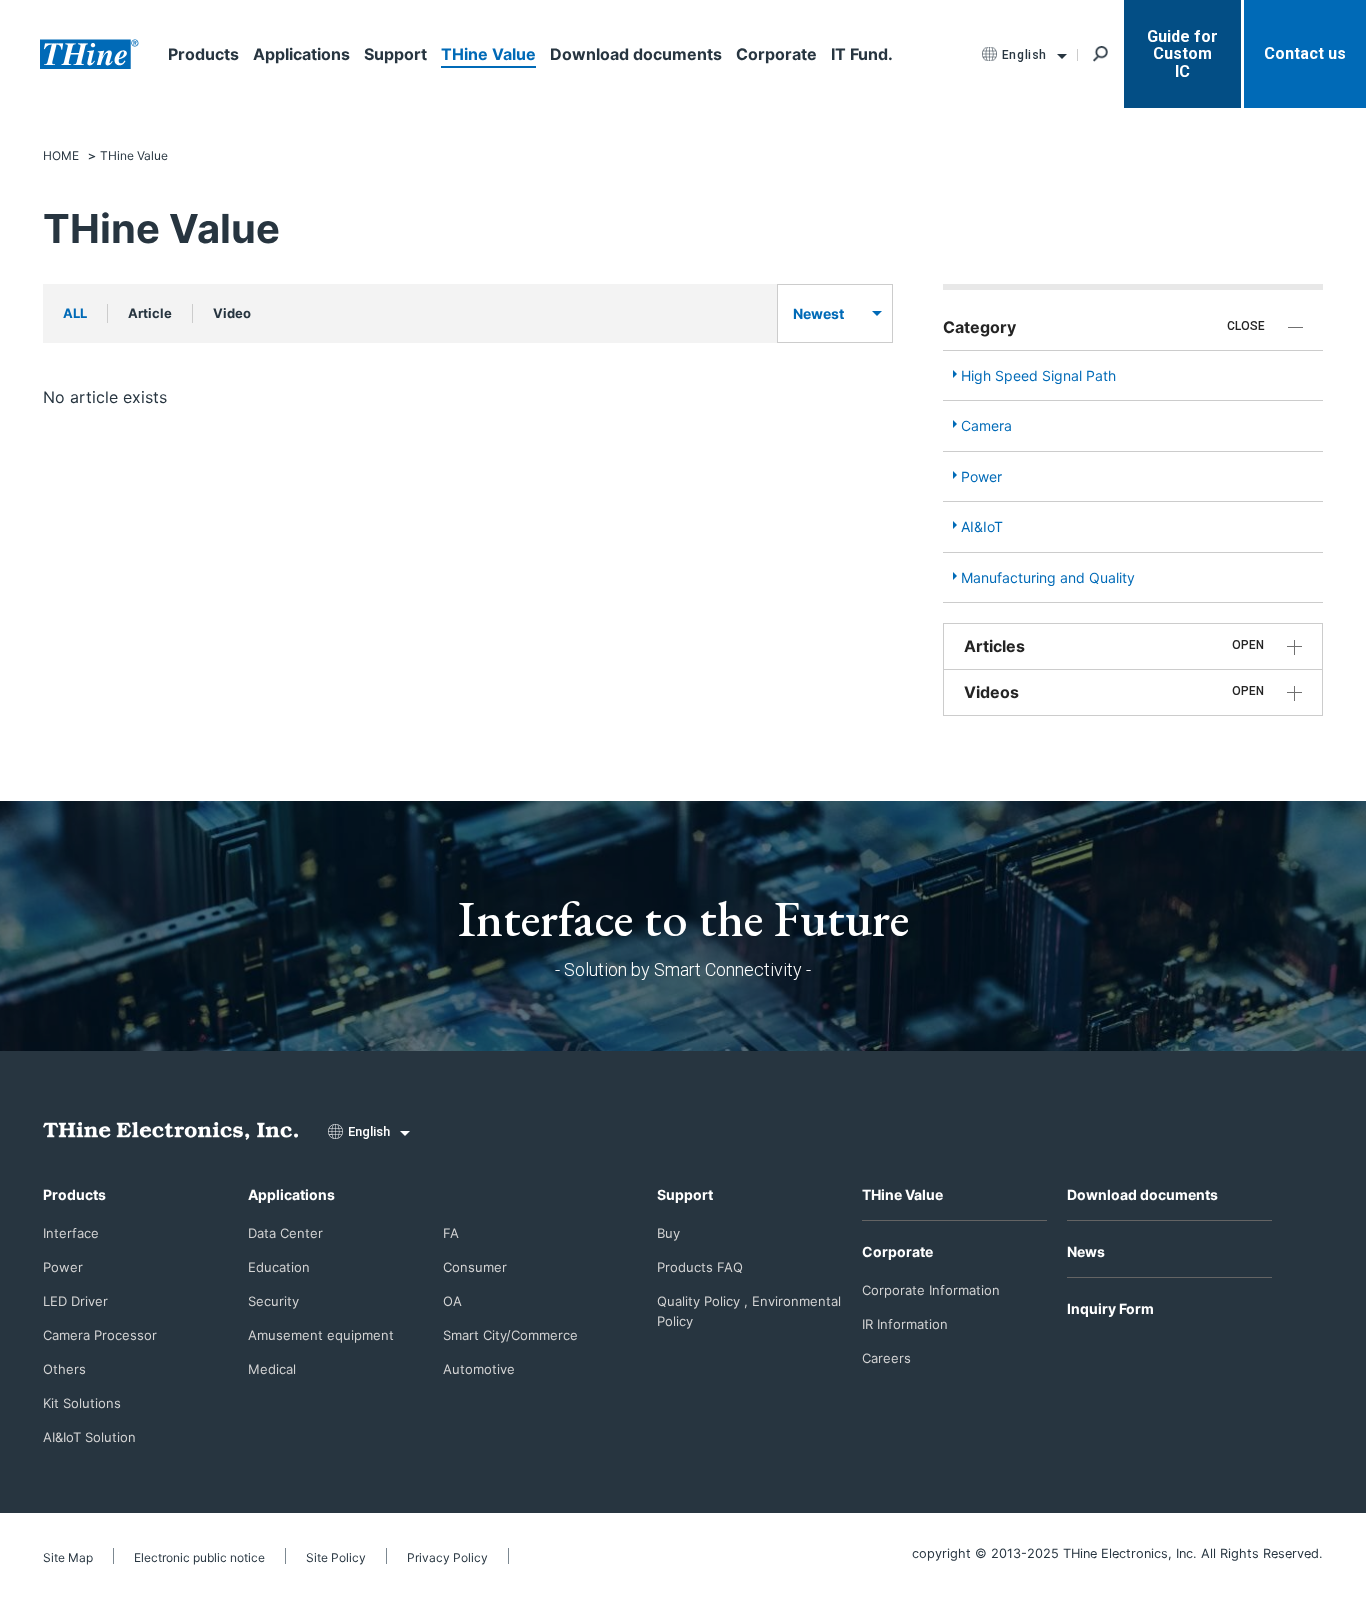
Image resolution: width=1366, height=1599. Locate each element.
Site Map (68, 1557)
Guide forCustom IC (1182, 54)
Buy (668, 1233)
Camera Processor (100, 1335)
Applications (301, 54)
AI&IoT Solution (89, 1437)
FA (451, 1233)
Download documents (636, 54)
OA (452, 1301)
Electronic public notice (199, 1557)
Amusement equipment (321, 1335)
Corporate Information (931, 1290)
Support (395, 54)
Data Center (285, 1233)
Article (150, 313)
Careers (886, 1358)
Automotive (479, 1369)
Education (279, 1267)
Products (203, 54)
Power (981, 476)
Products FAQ (700, 1267)
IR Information (905, 1324)
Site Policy (336, 1557)
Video (232, 313)
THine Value (488, 54)
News (1086, 1251)
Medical (272, 1369)
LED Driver (75, 1301)
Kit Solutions (82, 1403)
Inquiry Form (1110, 1308)
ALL (75, 313)
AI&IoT (982, 526)
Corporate (776, 54)
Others (64, 1369)
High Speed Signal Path (1038, 375)
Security (273, 1301)
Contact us (1305, 53)
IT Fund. (862, 54)
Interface (71, 1233)
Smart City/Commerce (510, 1335)
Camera (986, 425)
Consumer (475, 1267)
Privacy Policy (447, 1557)
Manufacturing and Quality (1048, 577)
